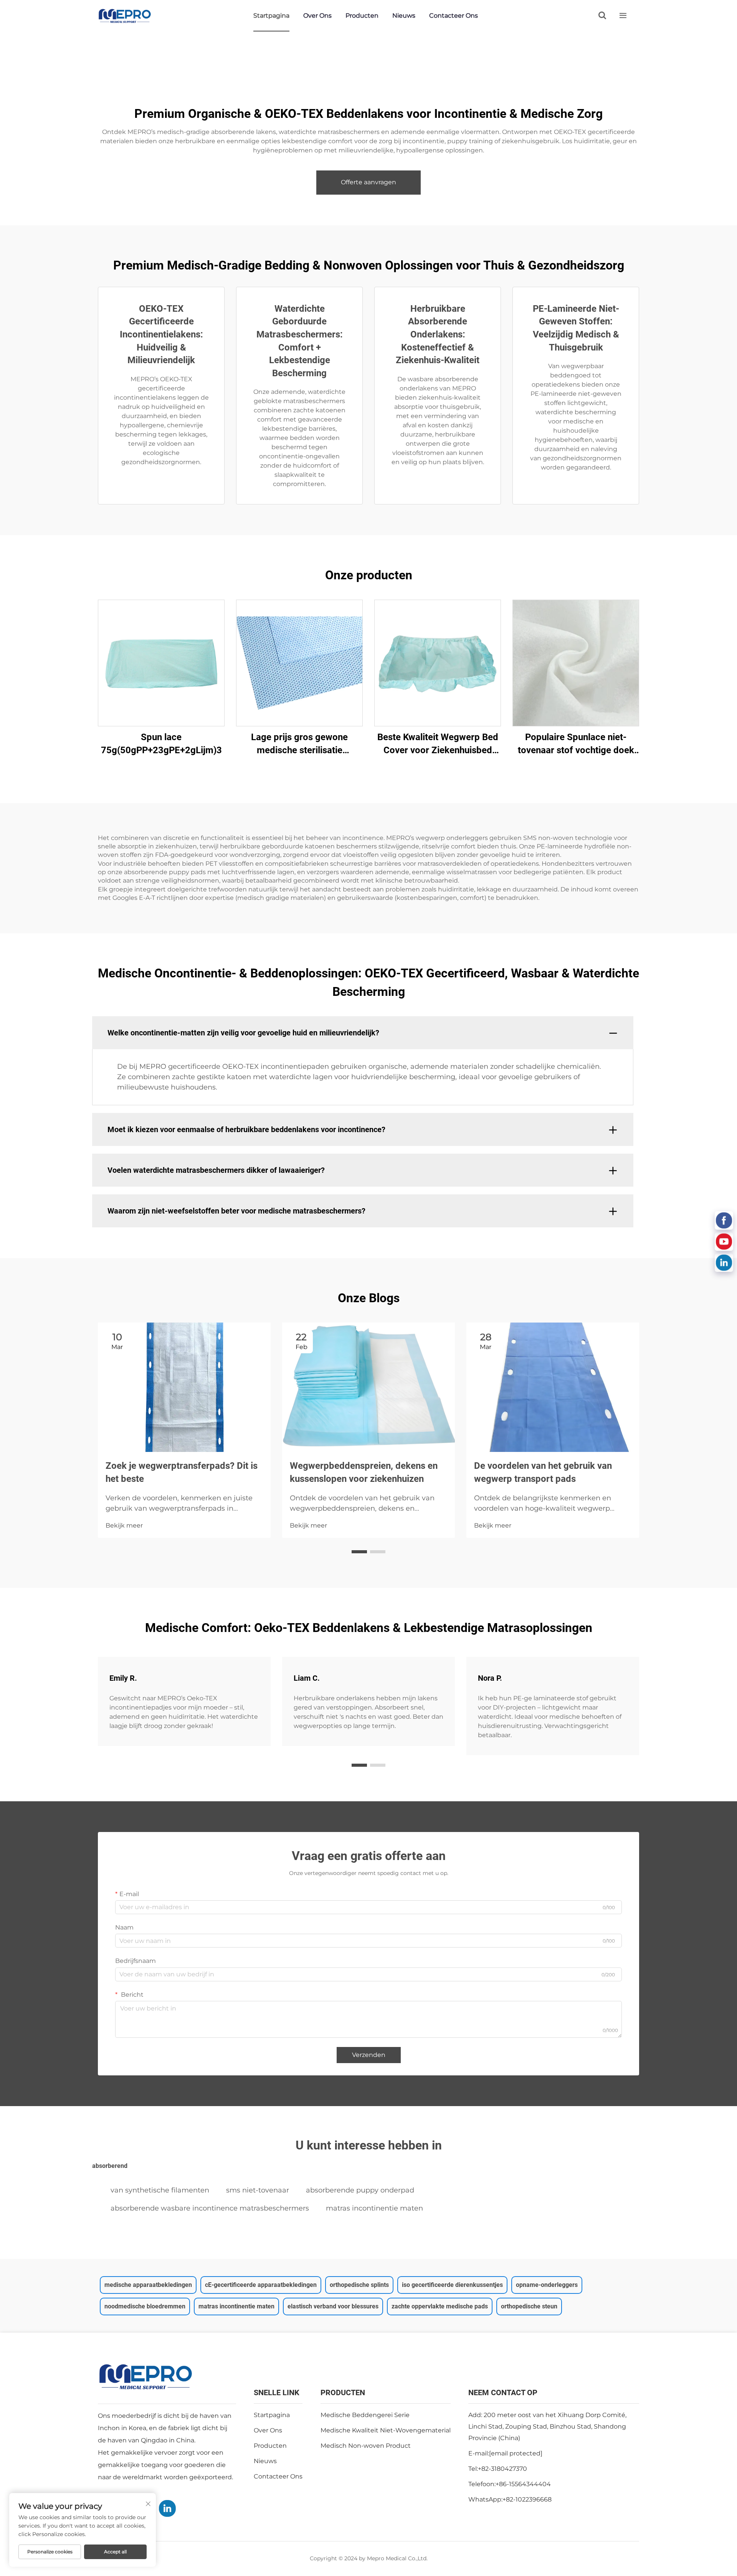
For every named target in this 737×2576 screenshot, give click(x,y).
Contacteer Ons (454, 16)
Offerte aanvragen (368, 182)
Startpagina (271, 16)
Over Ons (317, 16)
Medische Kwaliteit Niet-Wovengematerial (386, 2430)
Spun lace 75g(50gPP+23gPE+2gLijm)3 (161, 744)
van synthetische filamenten (160, 2190)
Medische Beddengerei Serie (365, 2415)
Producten (362, 16)
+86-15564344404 (523, 2484)
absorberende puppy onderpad (360, 2190)
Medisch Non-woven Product (366, 2446)
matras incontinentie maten (374, 2208)
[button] (359, 1552)
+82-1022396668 (527, 2499)
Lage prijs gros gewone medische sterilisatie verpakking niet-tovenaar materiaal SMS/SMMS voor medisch (300, 744)
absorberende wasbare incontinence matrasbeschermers (210, 2208)
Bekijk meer (124, 1525)
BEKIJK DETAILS (161, 663)
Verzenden (369, 2055)
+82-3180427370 (502, 2469)
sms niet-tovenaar (258, 2190)
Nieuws (404, 16)
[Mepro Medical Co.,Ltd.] (125, 16)
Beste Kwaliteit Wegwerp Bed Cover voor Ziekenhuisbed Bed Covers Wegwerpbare (438, 744)
